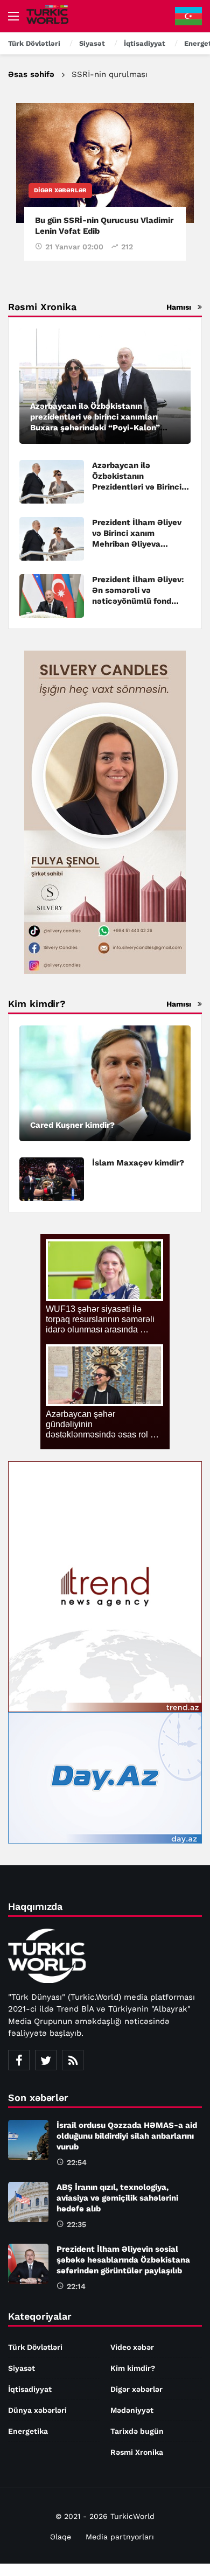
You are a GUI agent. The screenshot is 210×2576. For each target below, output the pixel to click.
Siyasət (22, 2368)
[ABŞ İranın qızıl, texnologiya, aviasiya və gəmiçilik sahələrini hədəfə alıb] (28, 2202)
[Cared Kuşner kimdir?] (105, 1083)
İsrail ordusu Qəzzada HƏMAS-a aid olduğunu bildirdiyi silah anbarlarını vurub (127, 2136)
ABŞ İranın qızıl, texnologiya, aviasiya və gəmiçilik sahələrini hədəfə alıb (117, 2198)
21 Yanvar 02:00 (74, 247)
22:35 (76, 2224)
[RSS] (73, 2060)
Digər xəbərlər (60, 190)
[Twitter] (46, 2060)
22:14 (76, 2286)
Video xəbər (132, 2347)
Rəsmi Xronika (137, 2452)
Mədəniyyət (132, 2410)
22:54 (77, 2162)
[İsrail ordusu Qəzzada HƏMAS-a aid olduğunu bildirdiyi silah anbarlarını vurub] (28, 2140)
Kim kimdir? (133, 2368)
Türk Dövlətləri (35, 2347)
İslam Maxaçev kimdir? (138, 1163)
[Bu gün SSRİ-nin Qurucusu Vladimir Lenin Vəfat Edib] (105, 163)
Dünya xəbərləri (37, 2410)
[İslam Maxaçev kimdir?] (52, 1179)
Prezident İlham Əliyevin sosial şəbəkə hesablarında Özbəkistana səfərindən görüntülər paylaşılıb (123, 2260)
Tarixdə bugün (137, 2431)
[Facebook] (19, 2060)
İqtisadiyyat (30, 2389)
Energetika (28, 2431)
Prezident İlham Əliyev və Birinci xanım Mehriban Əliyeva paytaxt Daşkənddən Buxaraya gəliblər (137, 544)
